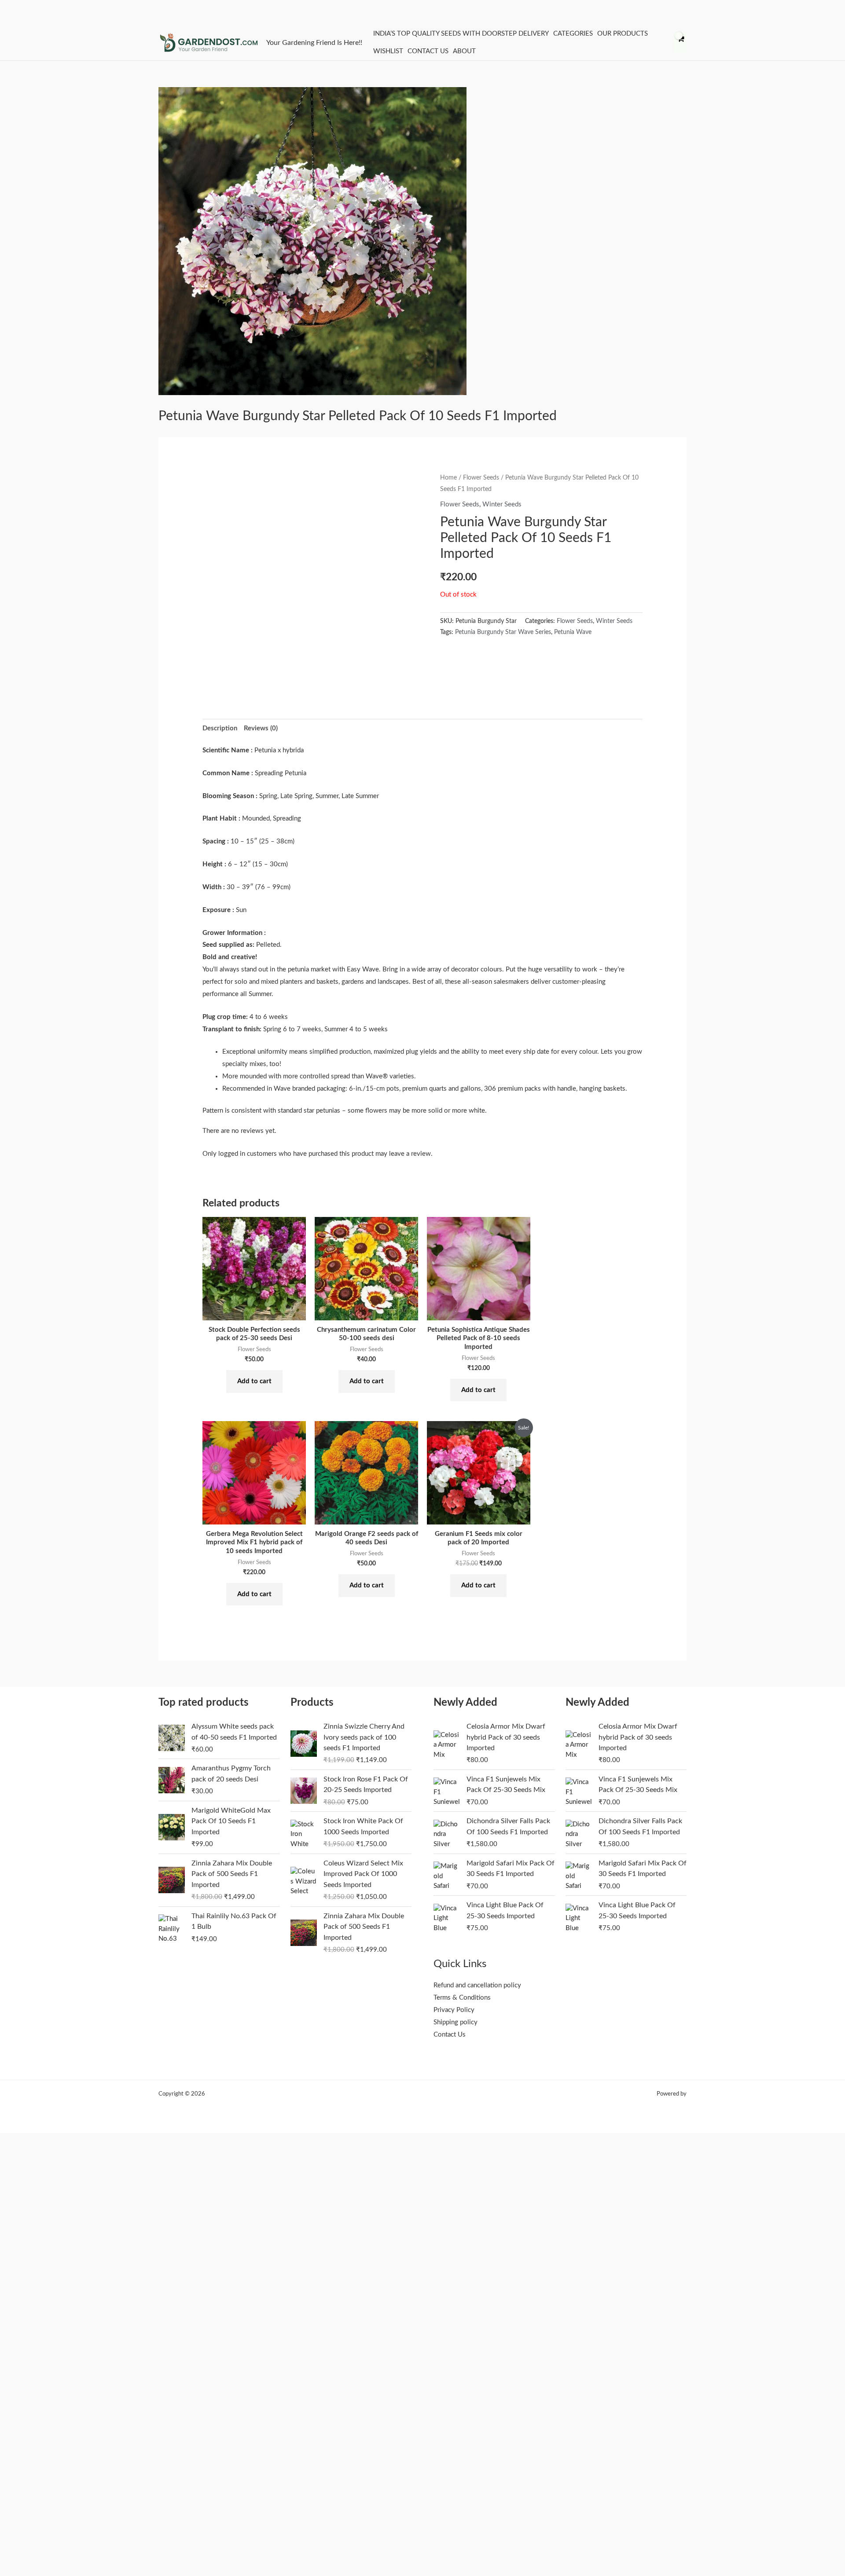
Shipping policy (456, 2022)
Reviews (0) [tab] (261, 728)
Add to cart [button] (254, 1381)
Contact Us (428, 51)
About (464, 51)
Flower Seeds (481, 478)
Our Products (623, 34)
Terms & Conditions (462, 1998)
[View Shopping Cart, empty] (680, 43)
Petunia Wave (573, 632)
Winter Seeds (502, 504)
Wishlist (388, 51)
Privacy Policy (454, 2010)
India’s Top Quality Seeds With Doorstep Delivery (461, 34)
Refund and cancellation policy (477, 1985)
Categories (573, 34)
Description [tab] (220, 728)
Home (448, 478)
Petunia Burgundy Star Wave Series (503, 632)
